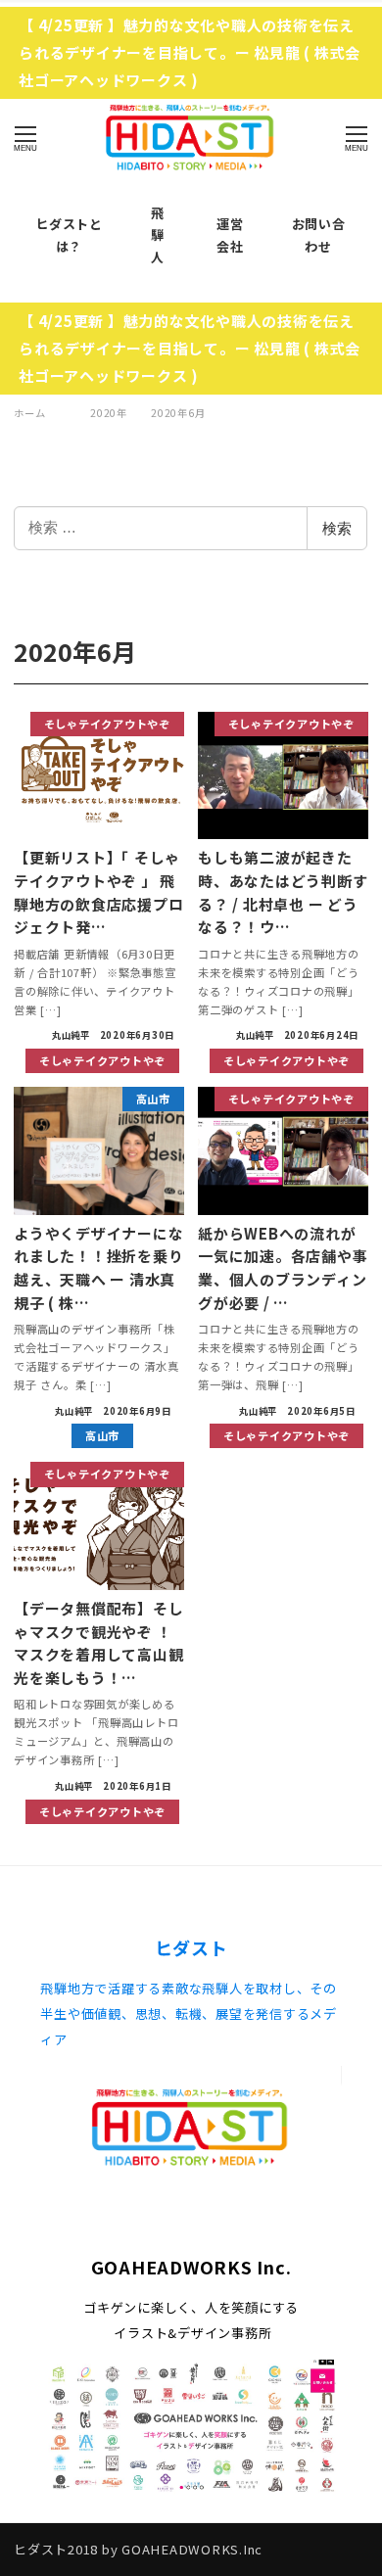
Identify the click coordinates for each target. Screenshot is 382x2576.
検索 (337, 528)
